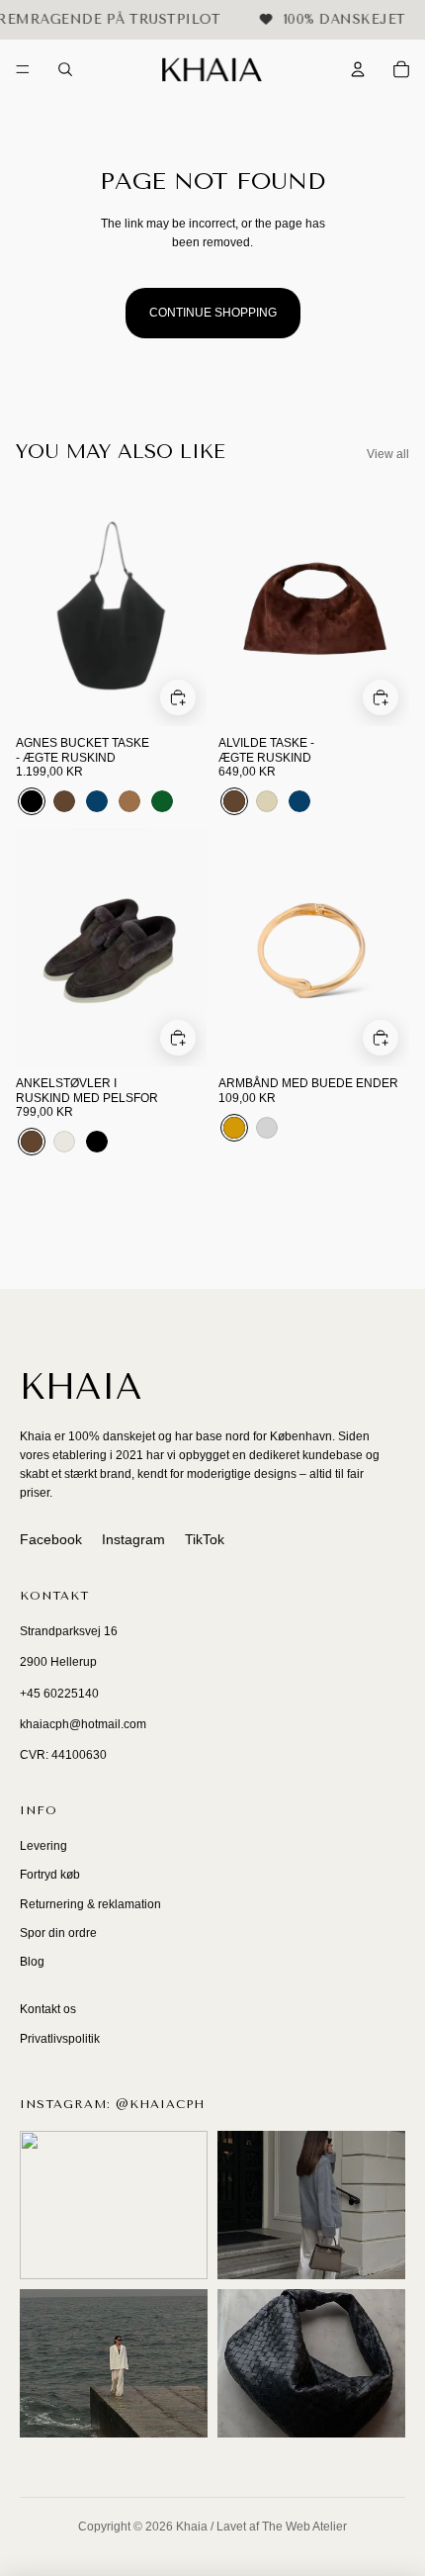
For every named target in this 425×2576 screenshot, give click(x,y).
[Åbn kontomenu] (358, 69)
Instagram (133, 1539)
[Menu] (23, 70)
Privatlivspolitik (60, 2039)
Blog (32, 1962)
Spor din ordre (58, 1933)
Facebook (51, 1539)
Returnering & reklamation (90, 1904)
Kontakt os (48, 2009)
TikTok (205, 1539)
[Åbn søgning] (65, 69)
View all (388, 454)
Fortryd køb (50, 1875)
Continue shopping (213, 313)
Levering (43, 1846)
